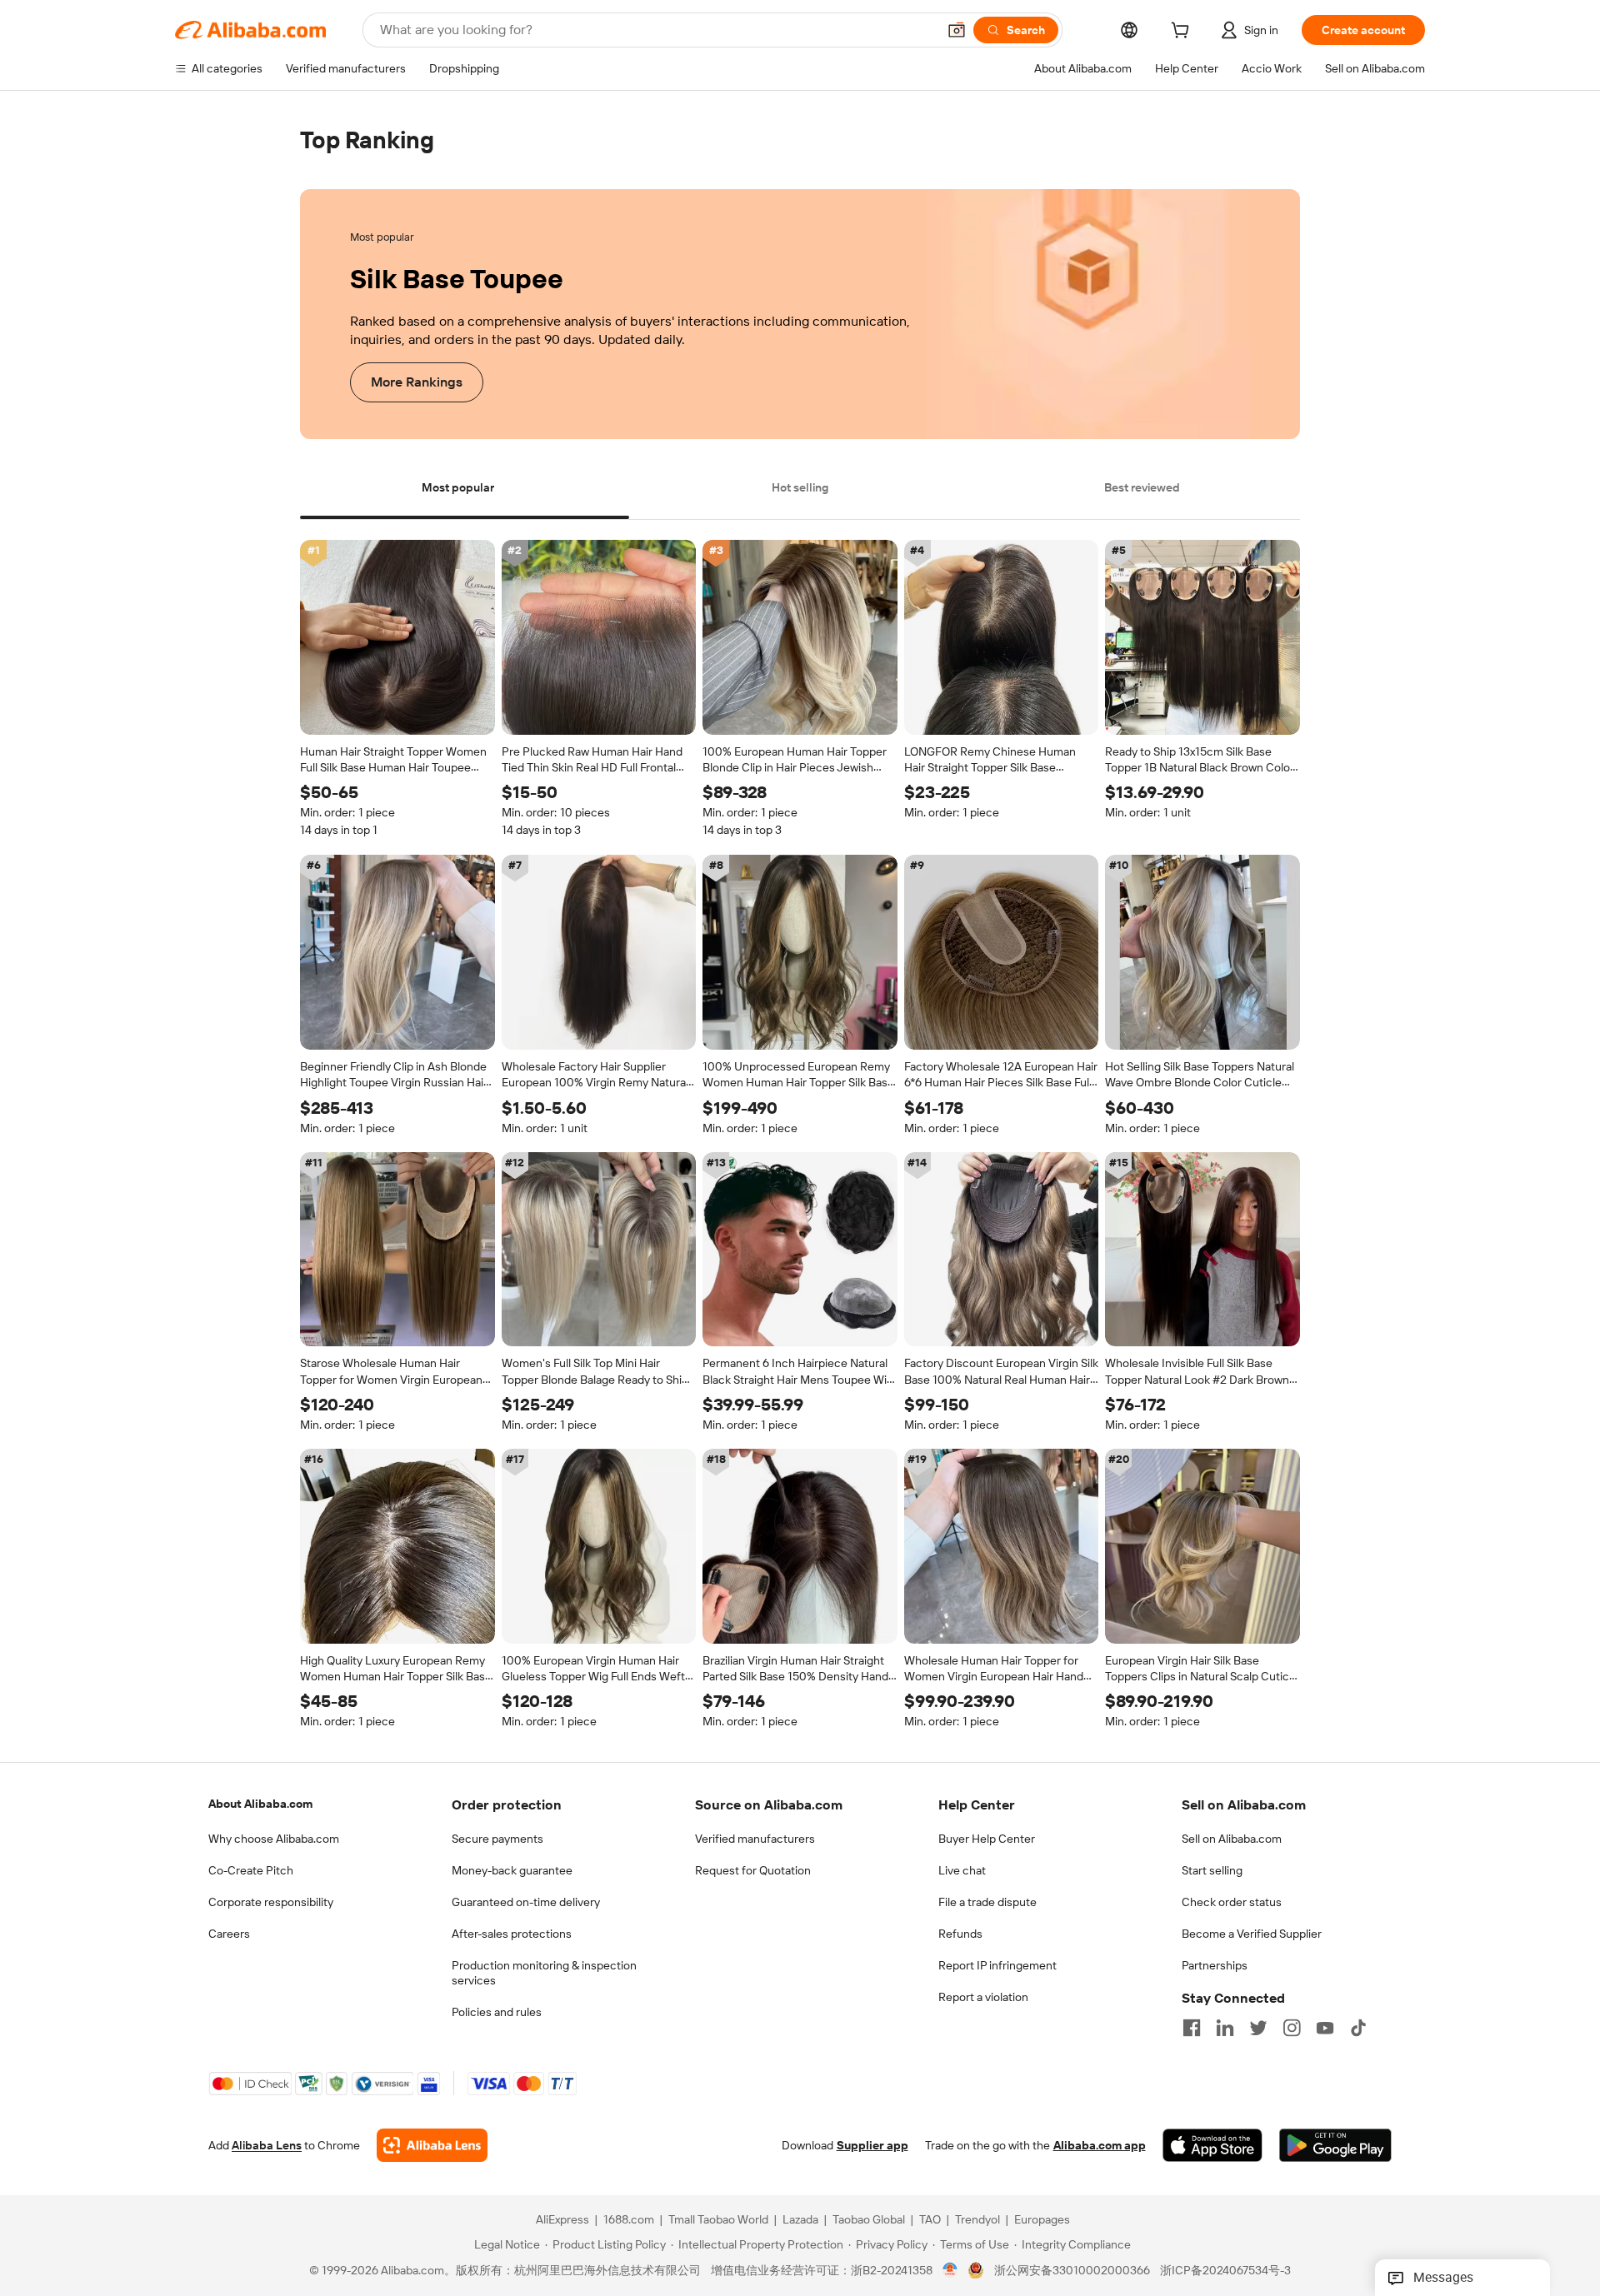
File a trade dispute (987, 1902)
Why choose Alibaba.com (274, 1839)
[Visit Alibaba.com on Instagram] (1292, 2028)
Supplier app (872, 2146)
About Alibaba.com (260, 1804)
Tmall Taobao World (718, 2220)
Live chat (962, 1870)
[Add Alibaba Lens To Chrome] (432, 2146)
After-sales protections (512, 1934)
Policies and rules (497, 2012)
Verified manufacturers (755, 1839)
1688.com (629, 2220)
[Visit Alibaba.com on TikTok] (1358, 2028)
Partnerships (1215, 1965)
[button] (957, 30)
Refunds (960, 1934)
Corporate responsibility (271, 1902)
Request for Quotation (753, 1870)
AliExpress (562, 2220)
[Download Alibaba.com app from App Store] (1212, 2146)
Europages (1042, 2220)
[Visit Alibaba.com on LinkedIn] (1225, 2028)
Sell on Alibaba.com (1232, 1839)
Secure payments (497, 1839)
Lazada (800, 2220)
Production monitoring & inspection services (544, 1973)
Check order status (1232, 1902)
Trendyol (977, 2220)
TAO (930, 2220)
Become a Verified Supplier (1252, 1934)
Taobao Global (869, 2220)
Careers (229, 1934)
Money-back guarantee (512, 1870)
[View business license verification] (950, 2271)
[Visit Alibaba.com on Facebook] (1192, 2028)
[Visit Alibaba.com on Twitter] (1258, 2028)
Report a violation (983, 1997)
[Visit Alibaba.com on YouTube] (1325, 2028)
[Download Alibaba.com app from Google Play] (1335, 2146)
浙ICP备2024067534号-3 (1225, 2271)
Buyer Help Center (987, 1839)
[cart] (1183, 32)
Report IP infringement (997, 1965)
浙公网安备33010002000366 (1072, 2271)
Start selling (1212, 1870)
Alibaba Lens (267, 2146)
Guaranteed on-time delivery (526, 1902)
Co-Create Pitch (251, 1870)
